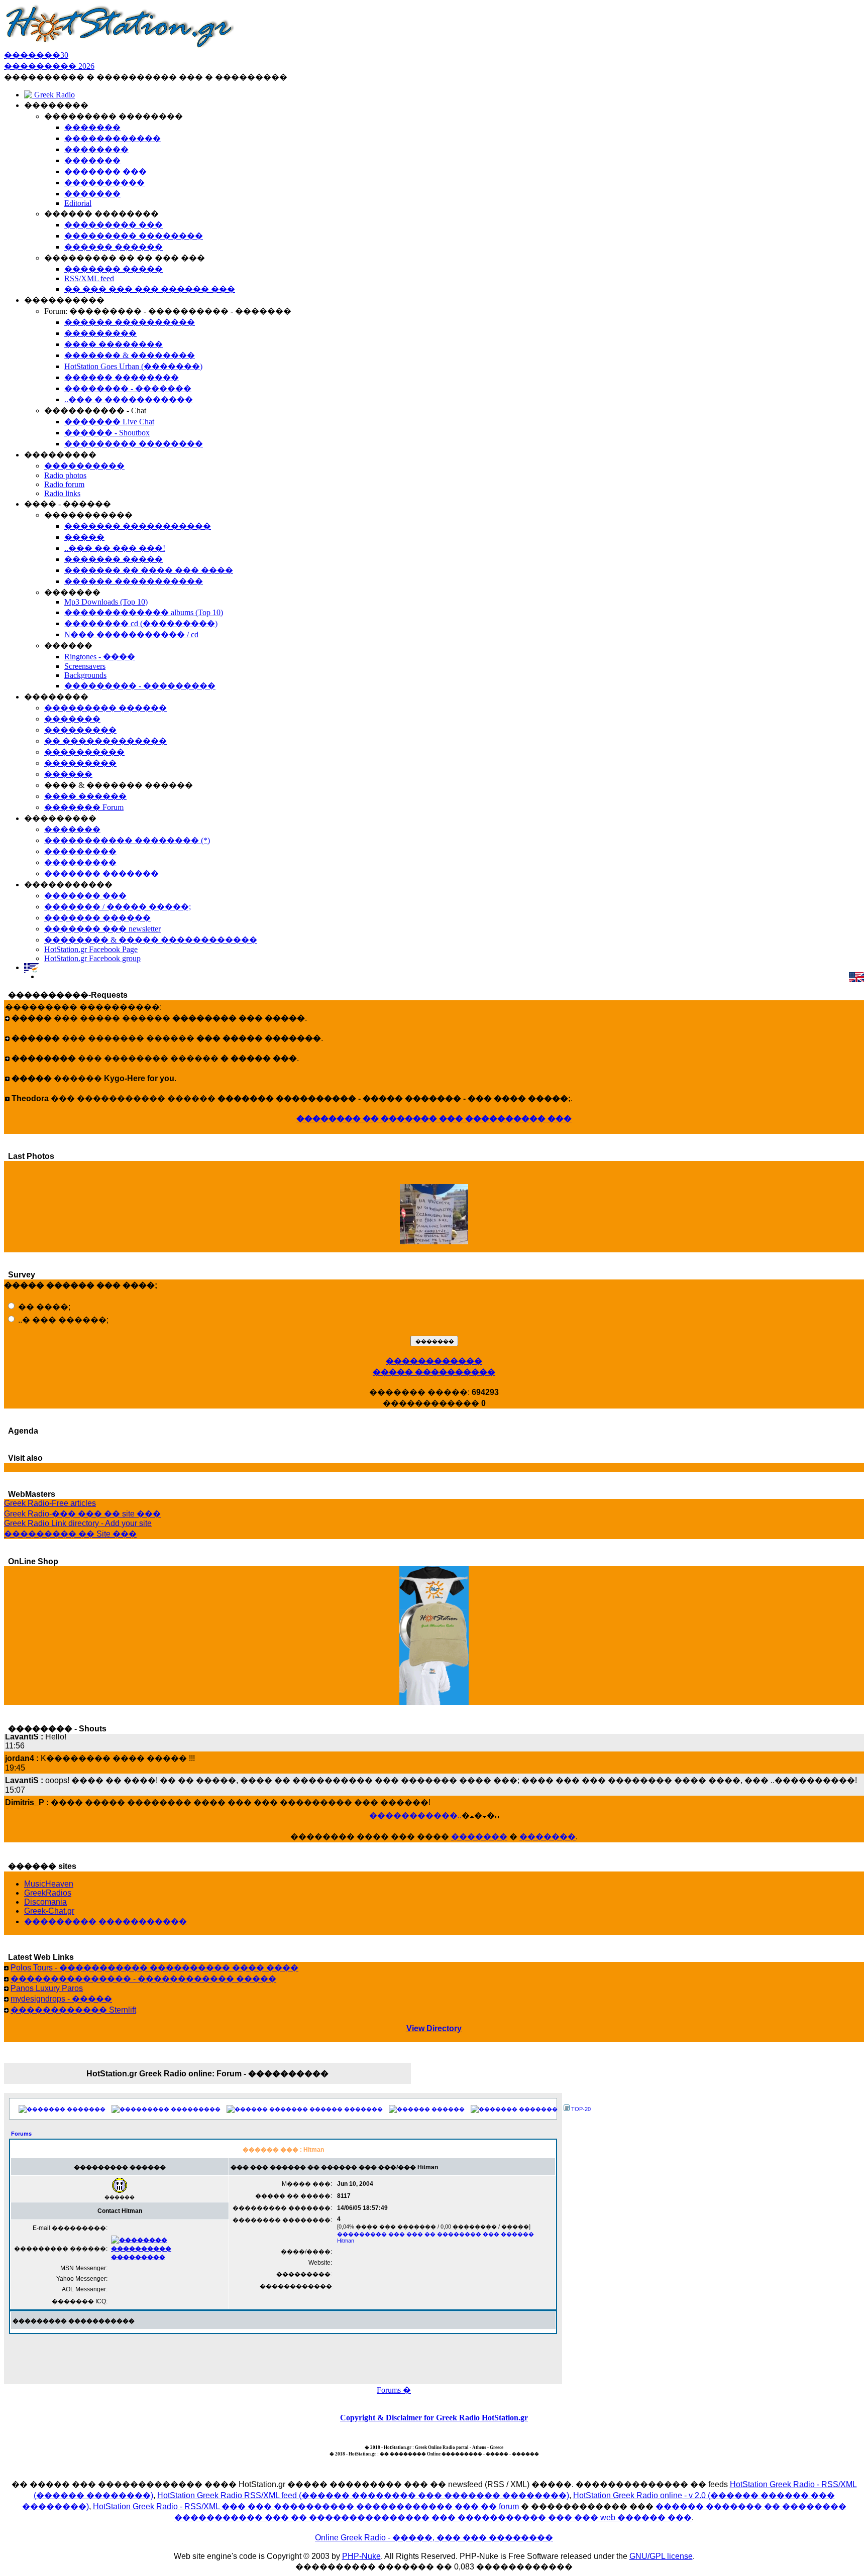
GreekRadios (48, 1893)
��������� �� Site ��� (70, 1534)
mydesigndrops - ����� (61, 1999)
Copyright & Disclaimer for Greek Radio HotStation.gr (434, 2418)
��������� (196, 2109)
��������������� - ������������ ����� (143, 1979)
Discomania (45, 1902)
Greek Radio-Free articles (50, 1503)
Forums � (394, 2390)
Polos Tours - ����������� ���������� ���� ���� (154, 1968)
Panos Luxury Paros (47, 1988)
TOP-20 (581, 2109)
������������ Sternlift (73, 2010)
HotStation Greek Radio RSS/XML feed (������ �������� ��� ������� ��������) (363, 2495)
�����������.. (415, 1816)
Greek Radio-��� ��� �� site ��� (82, 1514)
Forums (21, 2134)
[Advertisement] (283, 2357)
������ (448, 2109)
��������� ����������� (105, 1921)
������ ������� (346, 2109)
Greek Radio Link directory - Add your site (78, 1523)
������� (479, 1837)
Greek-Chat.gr (49, 1911)
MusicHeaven (49, 1884)
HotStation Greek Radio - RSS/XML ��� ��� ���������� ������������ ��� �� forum (306, 2506)
